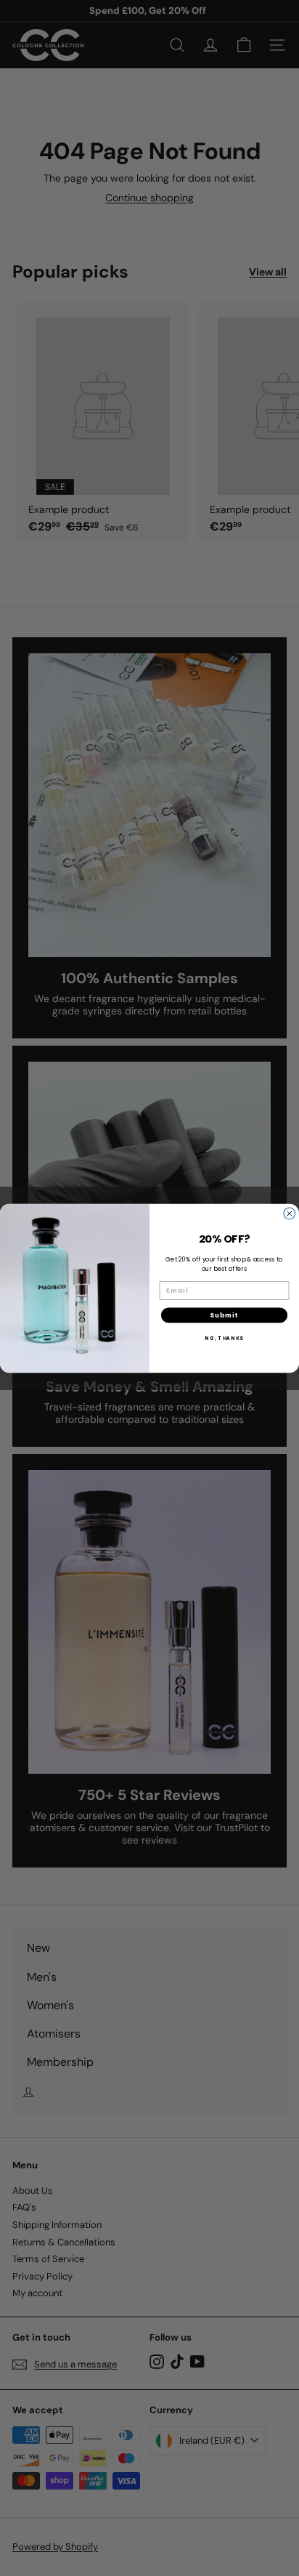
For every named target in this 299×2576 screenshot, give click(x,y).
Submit (224, 1315)
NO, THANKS (224, 1337)
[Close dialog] (290, 1214)
